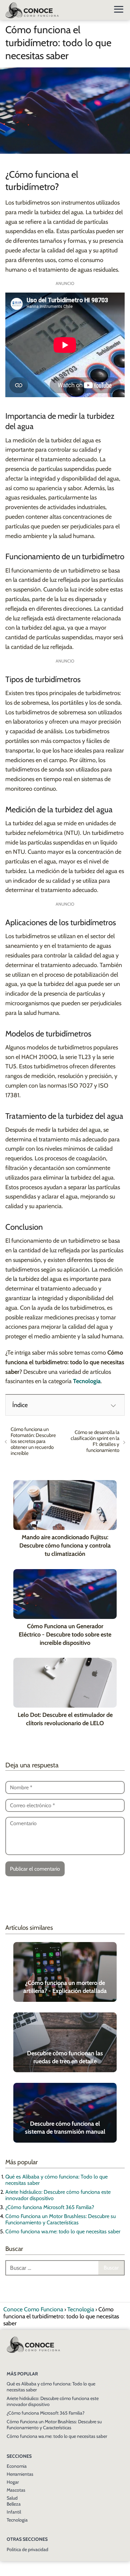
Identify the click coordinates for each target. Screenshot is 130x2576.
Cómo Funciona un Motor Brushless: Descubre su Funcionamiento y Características (60, 2219)
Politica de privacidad (27, 2549)
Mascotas (16, 2490)
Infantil (14, 2512)
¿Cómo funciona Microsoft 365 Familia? (50, 2207)
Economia (17, 2466)
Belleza (14, 2504)
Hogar (13, 2482)
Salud (12, 2498)
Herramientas (20, 2474)
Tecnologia (17, 2520)
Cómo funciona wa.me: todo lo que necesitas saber (63, 2231)
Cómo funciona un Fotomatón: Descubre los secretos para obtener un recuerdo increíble (33, 1441)
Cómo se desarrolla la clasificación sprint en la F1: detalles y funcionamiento (95, 1441)
